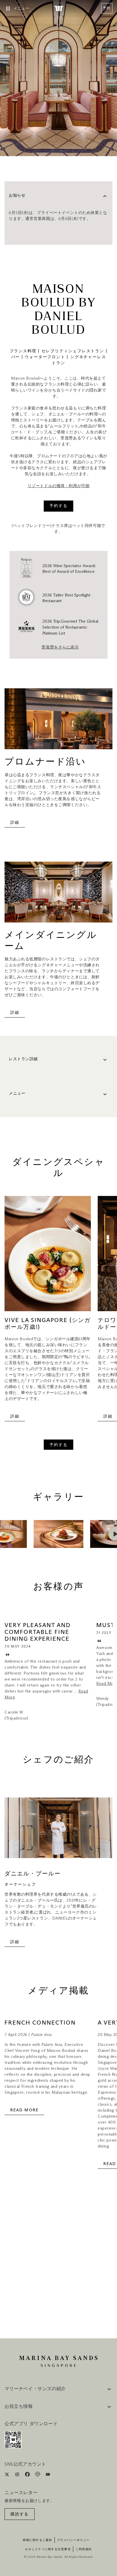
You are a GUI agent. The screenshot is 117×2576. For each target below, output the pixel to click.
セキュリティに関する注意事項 (48, 2549)
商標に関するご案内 (37, 2540)
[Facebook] (28, 2475)
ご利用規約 (84, 2549)
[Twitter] (8, 2475)
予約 (107, 8)
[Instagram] (18, 2475)
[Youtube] (48, 2475)
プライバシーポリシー (73, 2540)
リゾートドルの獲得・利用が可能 (58, 486)
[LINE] (38, 2475)
